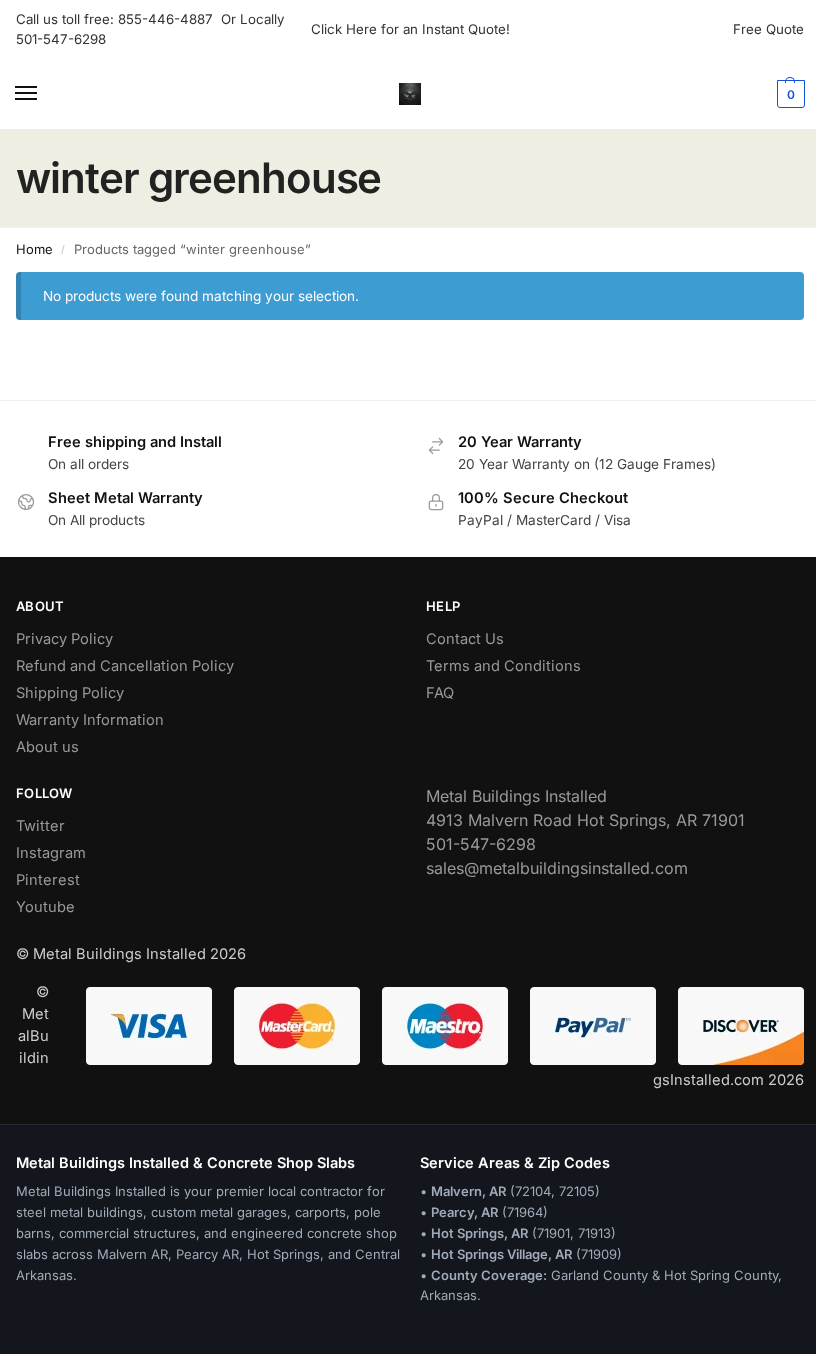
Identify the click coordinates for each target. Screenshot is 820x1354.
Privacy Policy (64, 639)
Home (34, 249)
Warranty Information (90, 720)
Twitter (40, 826)
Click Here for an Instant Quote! (410, 29)
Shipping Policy (70, 693)
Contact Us (465, 639)
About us (47, 747)
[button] (788, 94)
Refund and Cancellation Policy (125, 666)
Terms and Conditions (503, 666)
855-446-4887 (169, 19)
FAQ (440, 693)
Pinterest (48, 880)
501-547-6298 (61, 39)
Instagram (51, 853)
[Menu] (45, 94)
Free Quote (768, 29)
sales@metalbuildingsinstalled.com (557, 868)
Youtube (45, 907)
